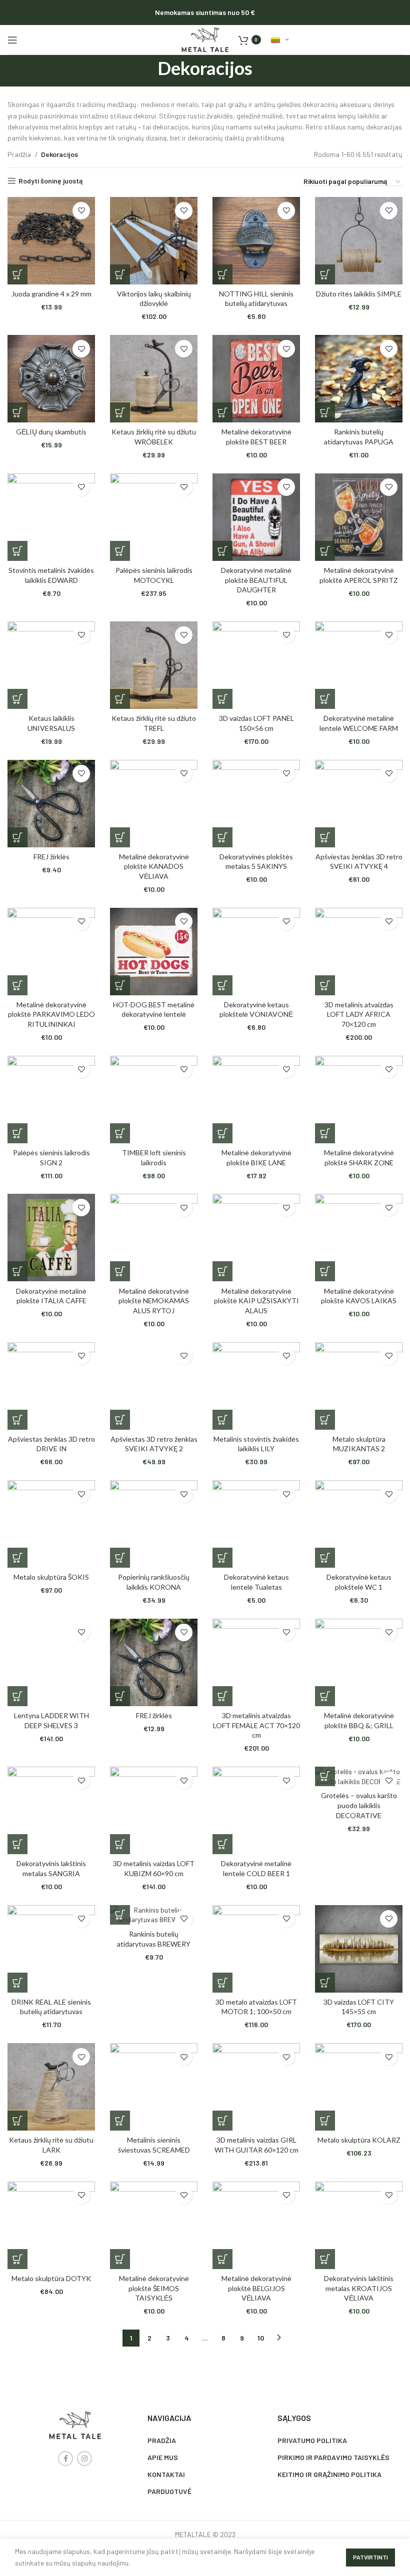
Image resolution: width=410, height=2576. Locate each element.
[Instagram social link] (84, 2459)
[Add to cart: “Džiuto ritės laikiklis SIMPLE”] (325, 274)
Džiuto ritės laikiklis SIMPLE (359, 294)
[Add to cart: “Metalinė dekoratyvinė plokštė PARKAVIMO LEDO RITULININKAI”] (17, 985)
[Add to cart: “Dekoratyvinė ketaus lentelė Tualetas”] (222, 1558)
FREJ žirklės (51, 857)
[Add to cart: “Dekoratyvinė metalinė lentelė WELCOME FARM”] (325, 699)
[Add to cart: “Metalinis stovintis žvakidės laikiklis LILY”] (222, 1420)
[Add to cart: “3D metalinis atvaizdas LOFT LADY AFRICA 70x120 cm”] (325, 985)
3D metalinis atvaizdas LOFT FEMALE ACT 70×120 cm (256, 1725)
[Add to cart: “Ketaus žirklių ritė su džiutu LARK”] (17, 2121)
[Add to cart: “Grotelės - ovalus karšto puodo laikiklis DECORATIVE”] (325, 1776)
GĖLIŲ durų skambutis (51, 432)
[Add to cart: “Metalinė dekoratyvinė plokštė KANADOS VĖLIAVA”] (120, 837)
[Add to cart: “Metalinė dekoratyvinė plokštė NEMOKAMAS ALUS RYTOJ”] (120, 1271)
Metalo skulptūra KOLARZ (359, 2140)
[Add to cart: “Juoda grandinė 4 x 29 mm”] (17, 274)
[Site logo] (205, 39)
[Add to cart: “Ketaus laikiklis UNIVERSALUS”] (17, 699)
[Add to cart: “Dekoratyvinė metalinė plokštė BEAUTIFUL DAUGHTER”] (222, 551)
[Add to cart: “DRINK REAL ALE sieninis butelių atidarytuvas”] (17, 1983)
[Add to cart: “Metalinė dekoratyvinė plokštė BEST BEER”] (222, 412)
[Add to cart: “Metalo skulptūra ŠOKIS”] (17, 1558)
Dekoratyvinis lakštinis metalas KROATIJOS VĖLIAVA (359, 2288)
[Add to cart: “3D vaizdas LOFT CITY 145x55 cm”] (325, 1983)
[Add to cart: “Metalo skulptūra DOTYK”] (17, 2259)
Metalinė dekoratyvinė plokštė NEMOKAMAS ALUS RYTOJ (154, 1301)
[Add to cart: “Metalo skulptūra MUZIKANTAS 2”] (325, 1420)
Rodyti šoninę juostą (50, 181)
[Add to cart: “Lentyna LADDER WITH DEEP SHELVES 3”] (17, 1696)
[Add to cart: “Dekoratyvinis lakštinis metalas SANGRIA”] (17, 1844)
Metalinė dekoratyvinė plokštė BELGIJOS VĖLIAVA (256, 2288)
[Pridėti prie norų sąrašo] (81, 211)
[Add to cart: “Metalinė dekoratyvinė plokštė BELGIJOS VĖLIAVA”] (222, 2259)
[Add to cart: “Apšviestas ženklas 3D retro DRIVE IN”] (17, 1420)
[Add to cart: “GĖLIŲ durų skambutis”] (17, 412)
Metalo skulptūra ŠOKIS (51, 1577)
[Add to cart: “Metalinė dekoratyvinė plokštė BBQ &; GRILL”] (325, 1696)
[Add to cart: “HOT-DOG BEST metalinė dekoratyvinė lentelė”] (120, 985)
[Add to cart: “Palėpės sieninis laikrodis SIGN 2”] (17, 1133)
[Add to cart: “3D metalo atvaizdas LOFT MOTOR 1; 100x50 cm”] (222, 1983)
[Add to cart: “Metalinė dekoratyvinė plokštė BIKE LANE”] (222, 1133)
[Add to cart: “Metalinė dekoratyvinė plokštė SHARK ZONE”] (325, 1133)
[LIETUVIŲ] (280, 40)
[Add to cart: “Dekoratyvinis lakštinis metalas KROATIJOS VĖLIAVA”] (325, 2259)
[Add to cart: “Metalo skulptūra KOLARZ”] (325, 2121)
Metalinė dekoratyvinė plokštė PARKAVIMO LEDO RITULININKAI (51, 1014)
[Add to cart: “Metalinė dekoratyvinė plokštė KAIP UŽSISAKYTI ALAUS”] (222, 1271)
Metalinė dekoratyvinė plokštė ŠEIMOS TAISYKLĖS (154, 2288)
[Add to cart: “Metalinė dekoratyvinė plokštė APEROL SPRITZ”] (325, 551)
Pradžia (20, 154)
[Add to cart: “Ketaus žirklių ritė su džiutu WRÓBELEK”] (120, 412)
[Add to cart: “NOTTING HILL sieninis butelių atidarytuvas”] (222, 274)
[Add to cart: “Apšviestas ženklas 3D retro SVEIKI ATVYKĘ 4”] (325, 837)
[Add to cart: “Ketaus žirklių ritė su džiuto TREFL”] (120, 699)
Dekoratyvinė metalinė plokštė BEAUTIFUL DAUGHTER (256, 580)
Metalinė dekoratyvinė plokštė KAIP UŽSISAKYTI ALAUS (256, 1301)
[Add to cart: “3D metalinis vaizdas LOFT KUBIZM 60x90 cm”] (120, 1844)
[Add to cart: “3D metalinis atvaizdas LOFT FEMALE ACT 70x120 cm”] (222, 1696)
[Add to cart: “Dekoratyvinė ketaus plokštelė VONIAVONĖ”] (222, 985)
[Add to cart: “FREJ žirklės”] (17, 837)
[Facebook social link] (65, 2459)
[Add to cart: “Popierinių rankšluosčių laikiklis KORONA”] (120, 1558)
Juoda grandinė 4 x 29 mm (51, 294)
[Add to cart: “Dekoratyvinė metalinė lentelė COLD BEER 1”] (222, 1844)
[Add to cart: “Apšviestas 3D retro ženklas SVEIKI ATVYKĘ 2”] (120, 1420)
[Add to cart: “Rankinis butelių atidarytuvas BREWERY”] (120, 1915)
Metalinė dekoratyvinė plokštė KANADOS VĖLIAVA (154, 866)
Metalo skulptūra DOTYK (51, 2278)
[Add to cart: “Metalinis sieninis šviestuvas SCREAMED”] (120, 2121)
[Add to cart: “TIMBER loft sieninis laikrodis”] (120, 1133)
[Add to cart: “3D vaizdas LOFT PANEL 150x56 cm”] (222, 699)
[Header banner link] (205, 12)
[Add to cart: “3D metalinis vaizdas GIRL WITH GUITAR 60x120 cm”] (222, 2121)
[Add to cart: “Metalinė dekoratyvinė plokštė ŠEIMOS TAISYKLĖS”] (120, 2259)
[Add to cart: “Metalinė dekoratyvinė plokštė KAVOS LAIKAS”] (325, 1271)
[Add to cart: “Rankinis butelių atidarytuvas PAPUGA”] (325, 412)
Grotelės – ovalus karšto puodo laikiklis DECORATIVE (359, 1805)
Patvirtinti (370, 2557)
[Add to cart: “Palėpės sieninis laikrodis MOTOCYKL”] (120, 551)
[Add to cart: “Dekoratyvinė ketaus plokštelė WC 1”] (325, 1558)
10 (261, 2338)
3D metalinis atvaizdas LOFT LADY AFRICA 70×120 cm (359, 1014)
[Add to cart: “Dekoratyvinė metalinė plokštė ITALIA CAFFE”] (17, 1271)
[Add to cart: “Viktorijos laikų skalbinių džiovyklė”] (120, 274)
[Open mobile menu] (12, 40)
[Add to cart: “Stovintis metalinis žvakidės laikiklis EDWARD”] (17, 551)
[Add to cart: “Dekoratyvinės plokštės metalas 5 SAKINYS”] (222, 837)
